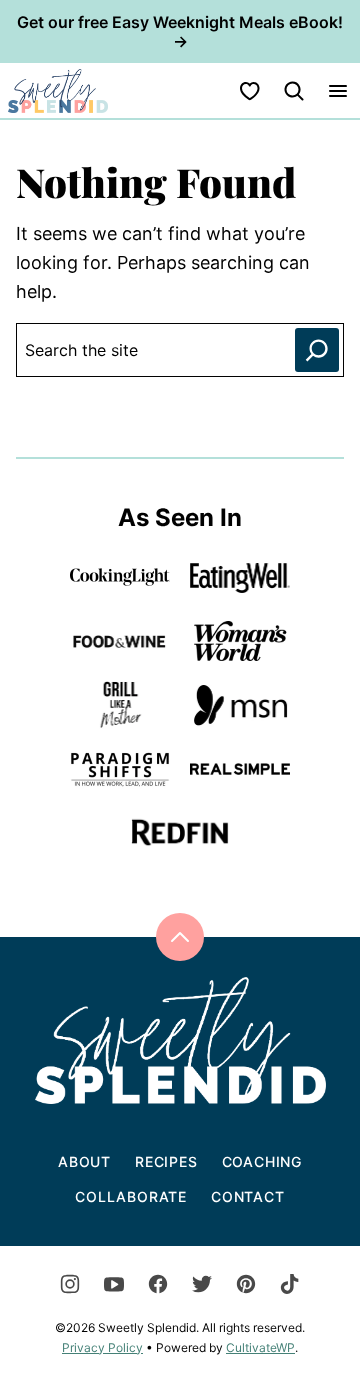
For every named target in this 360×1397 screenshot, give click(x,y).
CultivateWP (260, 1347)
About (84, 1161)
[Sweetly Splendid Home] (58, 90)
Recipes (166, 1161)
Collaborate (131, 1196)
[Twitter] (202, 1284)
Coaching (262, 1161)
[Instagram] (70, 1284)
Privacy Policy (102, 1347)
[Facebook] (158, 1284)
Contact (248, 1196)
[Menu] (338, 91)
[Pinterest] (246, 1284)
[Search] (294, 91)
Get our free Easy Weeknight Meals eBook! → (180, 31)
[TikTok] (290, 1284)
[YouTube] (114, 1284)
